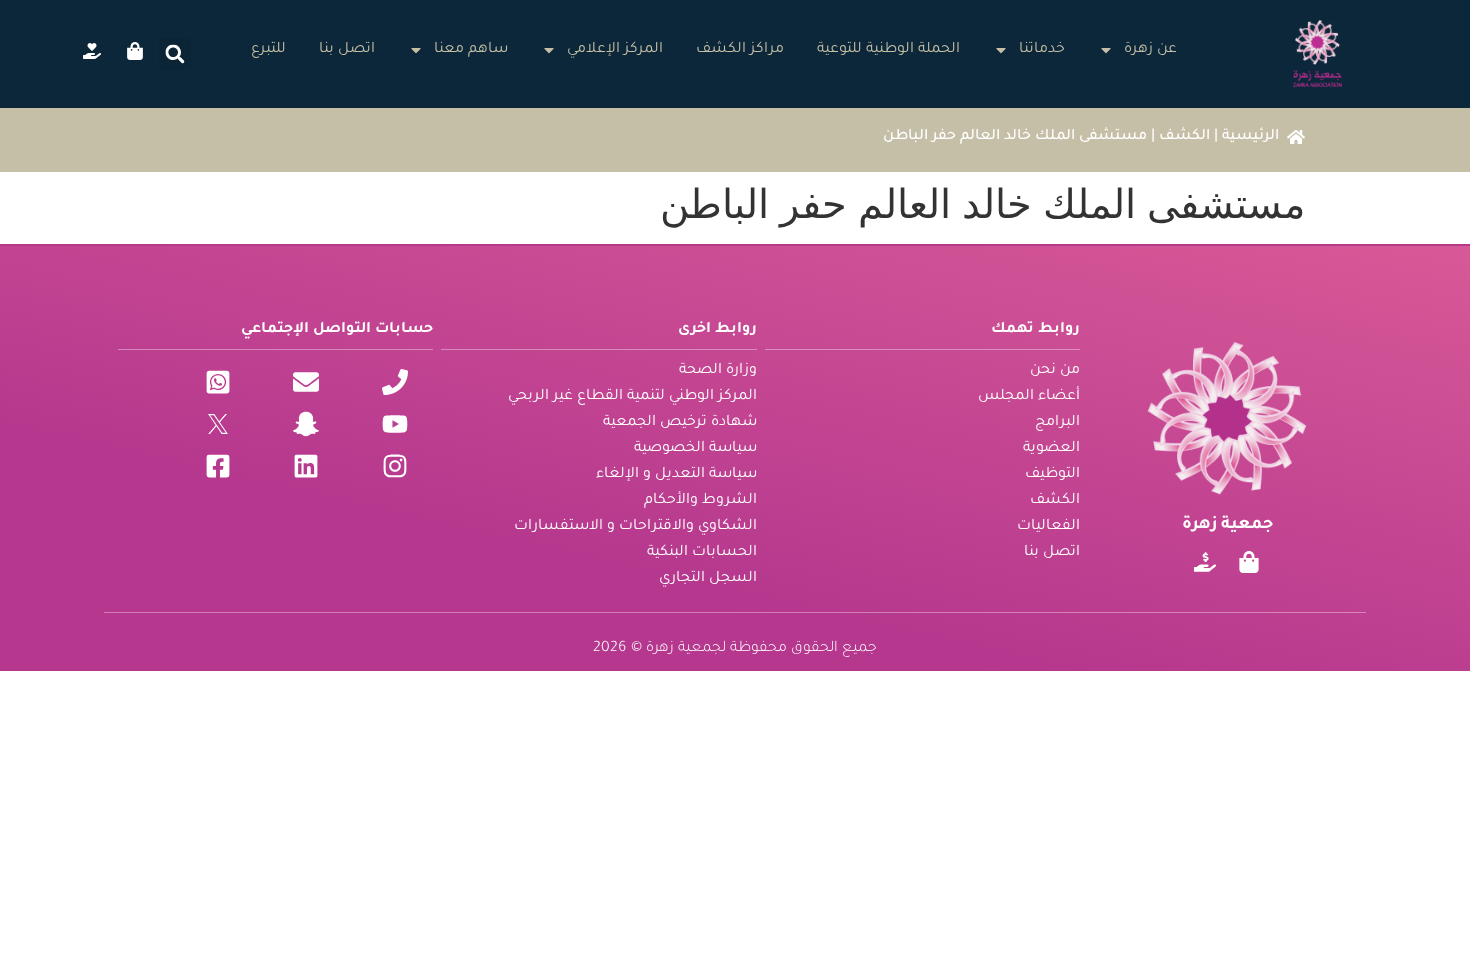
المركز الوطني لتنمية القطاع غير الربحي (632, 397)
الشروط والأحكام (700, 501)
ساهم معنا (471, 50)
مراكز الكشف (740, 50)
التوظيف (1052, 475)
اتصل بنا (347, 50)
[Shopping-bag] (1249, 562)
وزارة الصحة (718, 371)
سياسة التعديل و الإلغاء (676, 475)
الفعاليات (1048, 527)
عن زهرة (1150, 50)
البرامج (1057, 423)
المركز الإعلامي (615, 50)
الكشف (1184, 137)
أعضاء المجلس (1029, 397)
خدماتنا (1042, 50)
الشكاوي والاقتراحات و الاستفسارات (635, 527)
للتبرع (268, 50)
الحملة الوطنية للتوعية (888, 50)
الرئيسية (1250, 137)
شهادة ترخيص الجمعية (680, 423)
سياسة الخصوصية (695, 449)
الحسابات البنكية (702, 553)
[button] (175, 54)
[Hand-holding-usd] (1205, 562)
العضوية (1051, 449)
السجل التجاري (708, 579)
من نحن (1055, 371)
